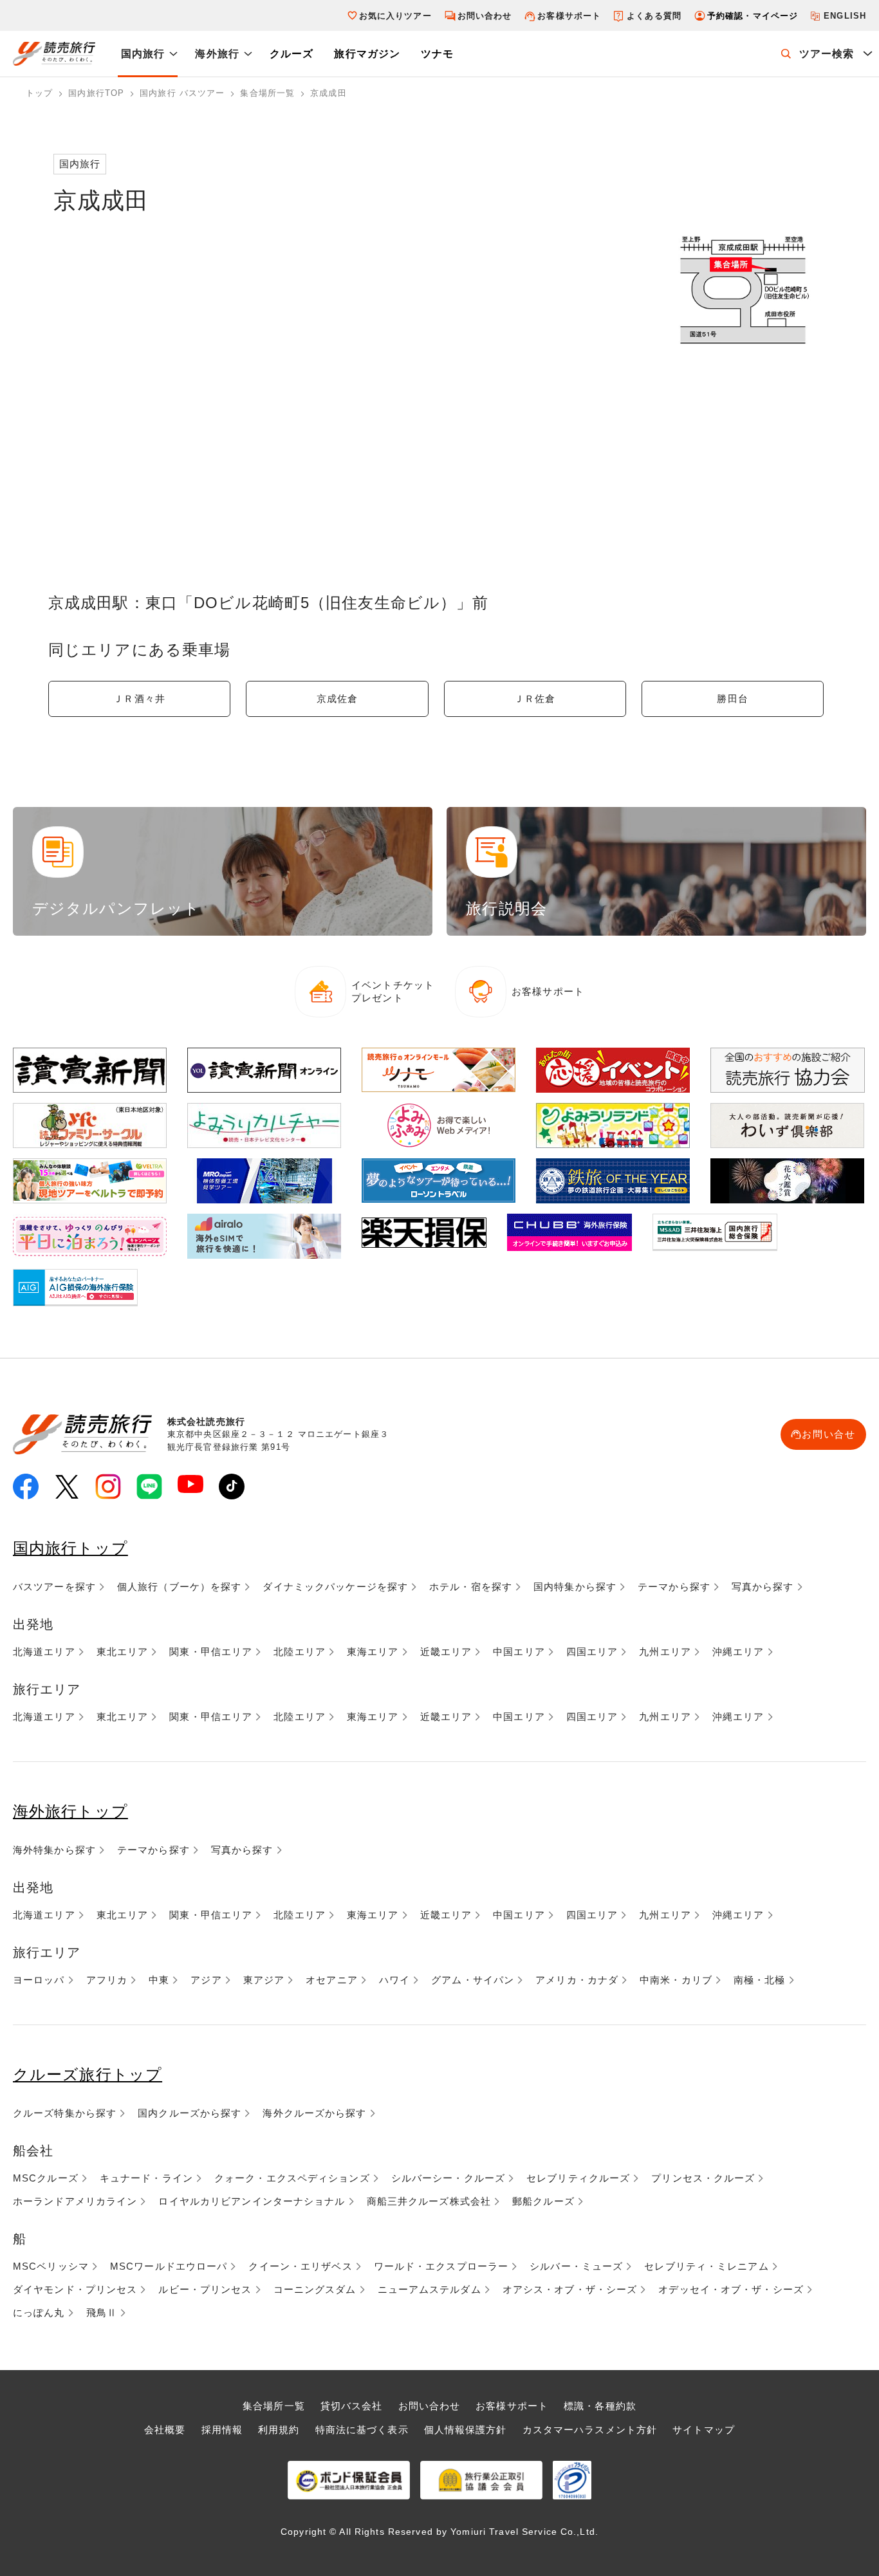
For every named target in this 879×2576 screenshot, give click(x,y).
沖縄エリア (738, 1652)
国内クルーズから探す (190, 2113)
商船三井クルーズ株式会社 (429, 2201)
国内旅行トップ (70, 1548)
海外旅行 (217, 54)
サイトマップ (704, 2430)
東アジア (264, 1980)
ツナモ (437, 54)
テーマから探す (674, 1587)
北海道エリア (44, 1652)
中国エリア (519, 1652)
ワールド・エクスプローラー (441, 2266)
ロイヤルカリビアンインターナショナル (252, 2201)
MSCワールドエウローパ (169, 2266)
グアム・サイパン (473, 1980)
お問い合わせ (485, 16)
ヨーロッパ (39, 1980)
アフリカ (107, 1980)
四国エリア (592, 1652)
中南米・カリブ (676, 1980)
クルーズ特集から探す (65, 2113)
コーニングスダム (315, 2289)
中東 (159, 1980)
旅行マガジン (367, 54)
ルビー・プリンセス (205, 2289)
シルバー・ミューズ (576, 2266)
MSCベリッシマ (51, 2266)
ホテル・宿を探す (471, 1587)
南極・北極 (760, 1980)
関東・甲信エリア (211, 1652)
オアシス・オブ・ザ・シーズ (570, 2289)
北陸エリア (300, 1652)
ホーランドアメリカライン (75, 2201)
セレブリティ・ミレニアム (706, 2266)
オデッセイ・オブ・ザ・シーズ (731, 2289)
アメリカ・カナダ (577, 1980)
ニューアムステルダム (430, 2289)
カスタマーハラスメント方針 (590, 2430)
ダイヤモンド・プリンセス (75, 2289)
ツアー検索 (827, 54)
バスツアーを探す (54, 1587)
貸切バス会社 (352, 2406)
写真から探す (763, 1587)
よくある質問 (654, 16)
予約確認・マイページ (753, 16)
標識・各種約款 (600, 2406)
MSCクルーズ (46, 2178)
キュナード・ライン (146, 2178)
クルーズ (291, 54)
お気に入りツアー (395, 16)
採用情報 (222, 2430)
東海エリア (373, 1652)
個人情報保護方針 (466, 2430)
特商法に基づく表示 (362, 2430)
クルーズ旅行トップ (88, 2074)
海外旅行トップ (70, 1811)
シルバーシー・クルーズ (448, 2178)
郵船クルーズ (543, 2201)
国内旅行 (143, 54)
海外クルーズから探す (314, 2113)
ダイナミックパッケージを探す (335, 1587)
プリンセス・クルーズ (703, 2178)
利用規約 (279, 2430)
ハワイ (394, 1980)
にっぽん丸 (39, 2312)
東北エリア (123, 1652)
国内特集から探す (575, 1587)
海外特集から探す (54, 1850)
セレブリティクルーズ (578, 2178)
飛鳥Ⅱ (102, 2312)
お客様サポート (569, 16)
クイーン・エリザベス (300, 2266)
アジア (206, 1980)
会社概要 (165, 2430)
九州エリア (665, 1652)
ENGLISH (845, 16)
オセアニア (332, 1980)
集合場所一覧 (274, 2406)
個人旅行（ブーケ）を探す (179, 1587)
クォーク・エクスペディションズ (292, 2178)
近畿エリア (446, 1652)
